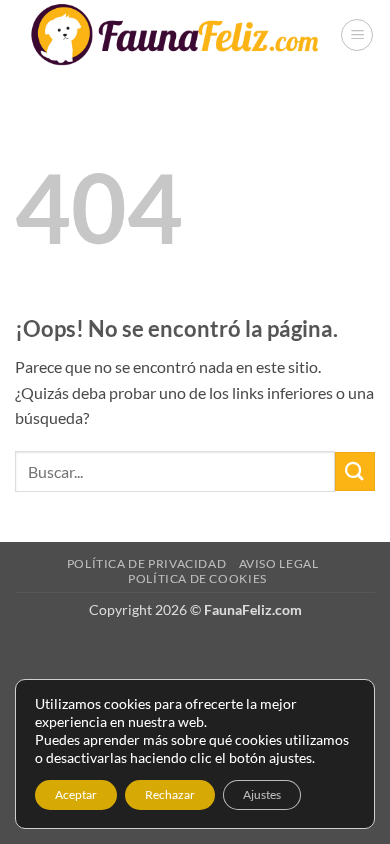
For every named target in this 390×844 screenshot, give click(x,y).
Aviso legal (279, 563)
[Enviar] (355, 471)
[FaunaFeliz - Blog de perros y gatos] (177, 35)
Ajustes (262, 794)
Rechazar (170, 794)
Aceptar (76, 794)
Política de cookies (197, 578)
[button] (357, 35)
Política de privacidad (146, 563)
